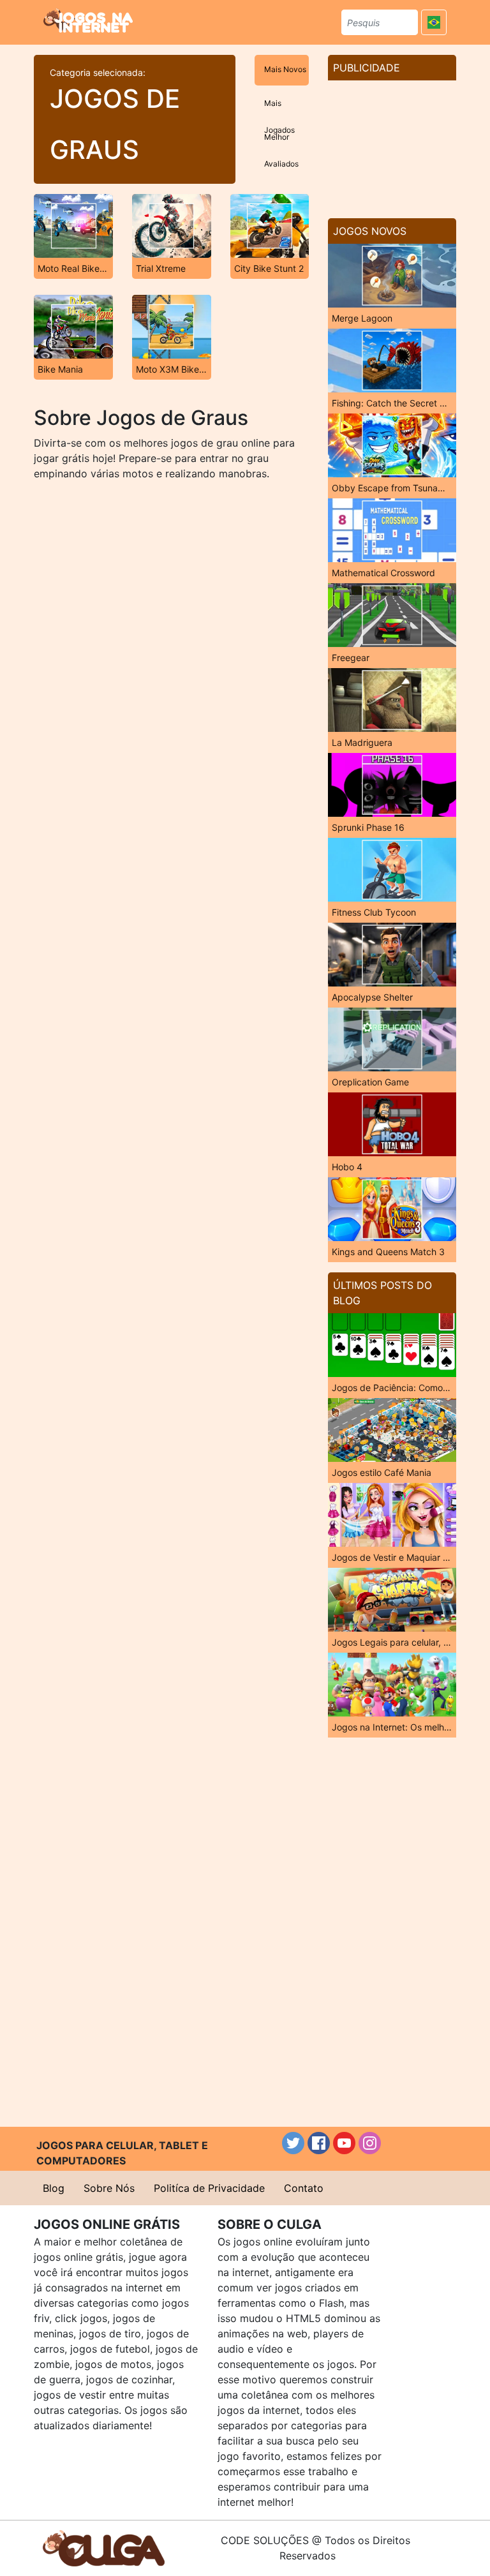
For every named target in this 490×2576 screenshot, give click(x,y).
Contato (304, 2188)
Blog (54, 2188)
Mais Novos (285, 69)
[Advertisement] (392, 144)
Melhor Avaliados (281, 143)
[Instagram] (370, 2143)
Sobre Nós (109, 2188)
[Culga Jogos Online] (104, 2547)
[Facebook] (319, 2143)
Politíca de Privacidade (209, 2188)
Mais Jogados (279, 109)
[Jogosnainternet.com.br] (88, 20)
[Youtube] (344, 2143)
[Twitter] (293, 2143)
